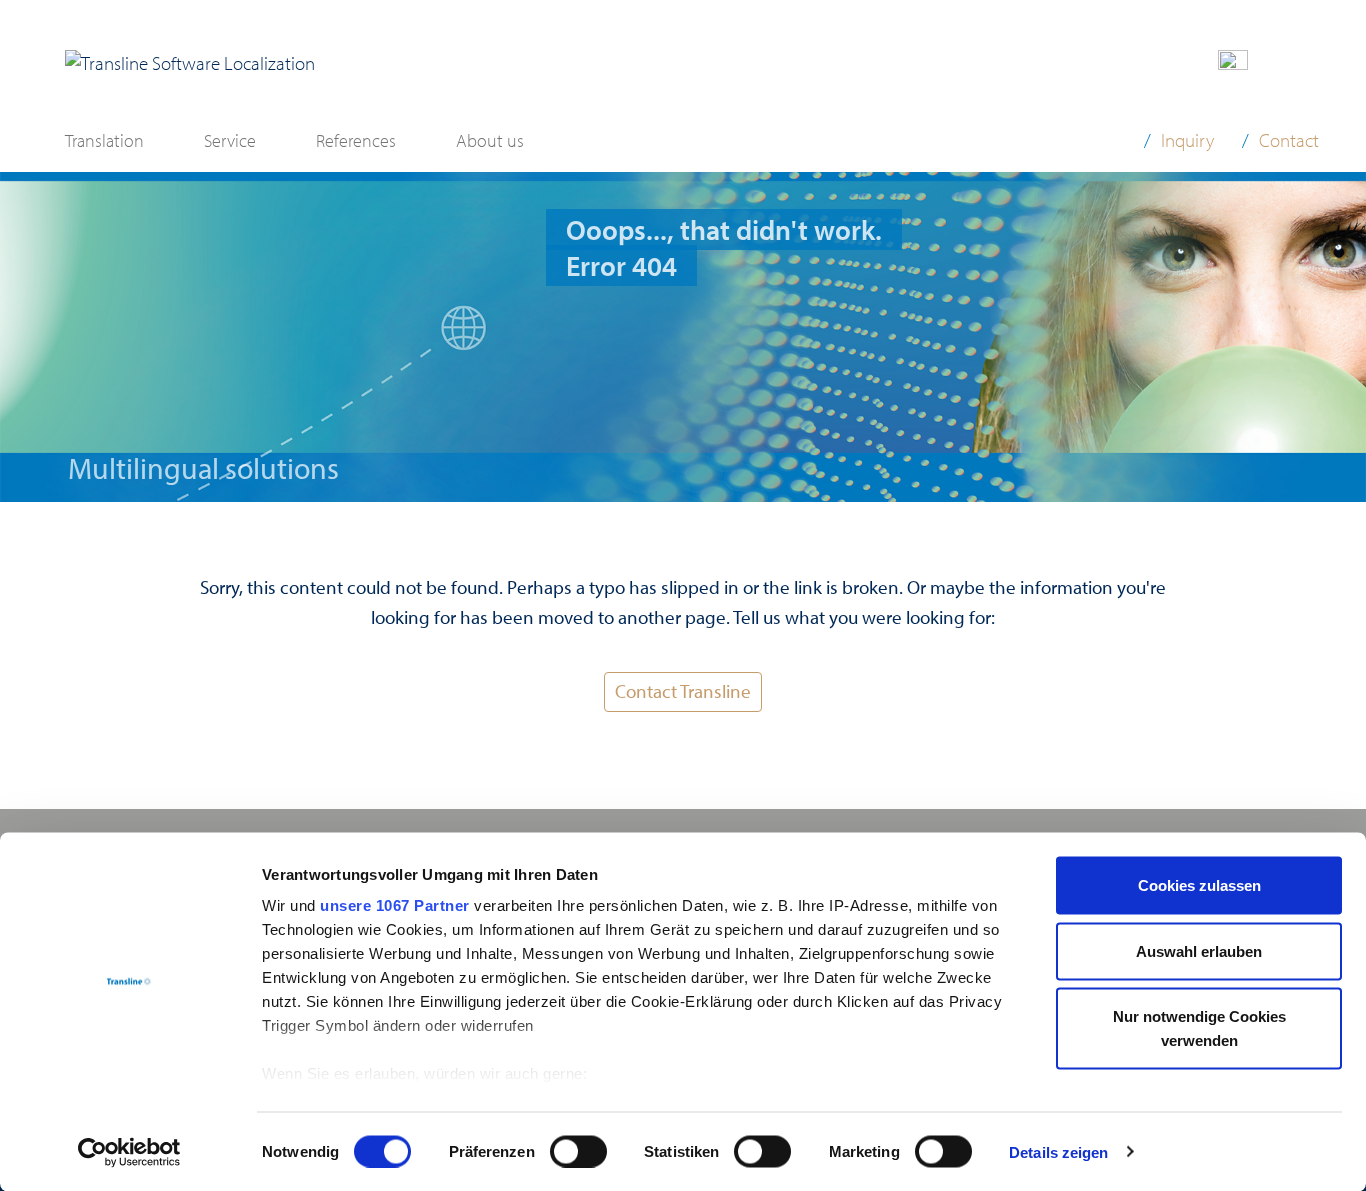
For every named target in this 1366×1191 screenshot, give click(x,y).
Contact (1289, 140)
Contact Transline (683, 691)
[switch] (578, 1151)
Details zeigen (1058, 1151)
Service (230, 140)
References (356, 140)
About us (490, 140)
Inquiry (1187, 140)
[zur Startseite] (190, 63)
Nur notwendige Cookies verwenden (1199, 1028)
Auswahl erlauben (1199, 950)
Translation (104, 140)
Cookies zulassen (1199, 885)
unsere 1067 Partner (395, 905)
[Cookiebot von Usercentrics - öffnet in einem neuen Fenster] (129, 1152)
